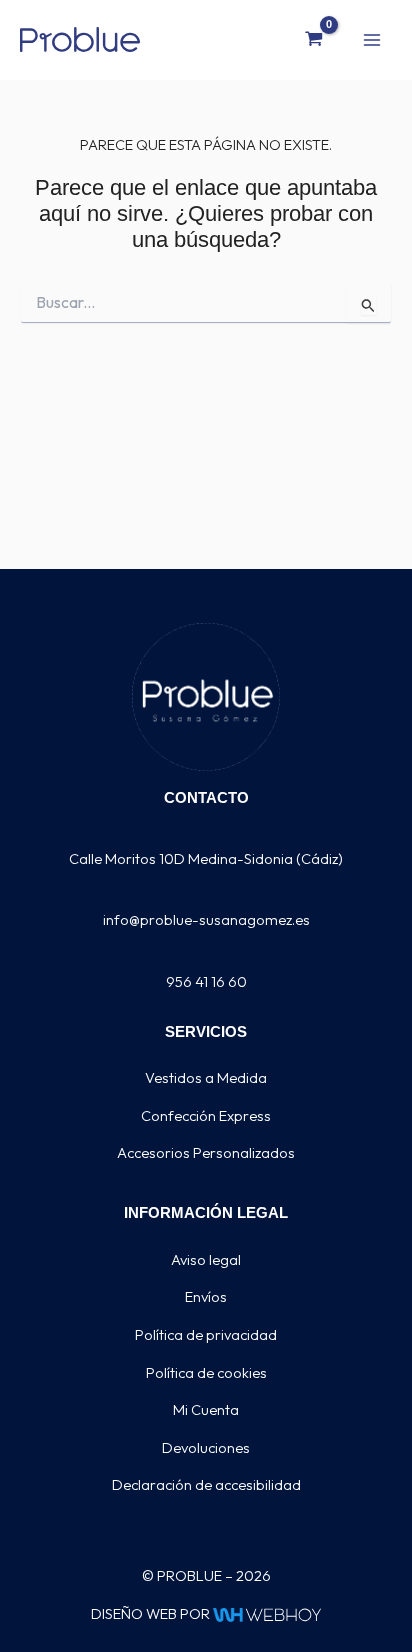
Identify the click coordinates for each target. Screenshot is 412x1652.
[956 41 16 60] (206, 958)
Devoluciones (206, 1447)
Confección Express (206, 1115)
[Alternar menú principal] (372, 39)
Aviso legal (206, 1259)
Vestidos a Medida (206, 1077)
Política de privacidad (206, 1334)
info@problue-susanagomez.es (206, 919)
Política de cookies (206, 1372)
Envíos (206, 1296)
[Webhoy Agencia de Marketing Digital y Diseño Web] (266, 1613)
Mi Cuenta (206, 1409)
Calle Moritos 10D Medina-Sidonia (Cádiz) (206, 858)
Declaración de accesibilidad (206, 1484)
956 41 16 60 (206, 981)
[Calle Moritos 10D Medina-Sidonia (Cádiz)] (206, 835)
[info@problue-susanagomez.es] (206, 896)
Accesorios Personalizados (206, 1152)
